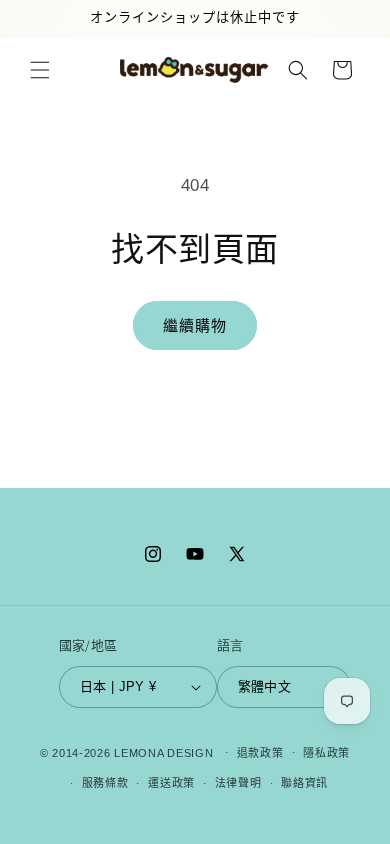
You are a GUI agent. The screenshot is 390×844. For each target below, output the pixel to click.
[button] (40, 70)
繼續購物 (195, 325)
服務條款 (105, 783)
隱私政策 (326, 753)
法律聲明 (238, 783)
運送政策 (171, 783)
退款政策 (260, 753)
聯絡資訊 (304, 783)
